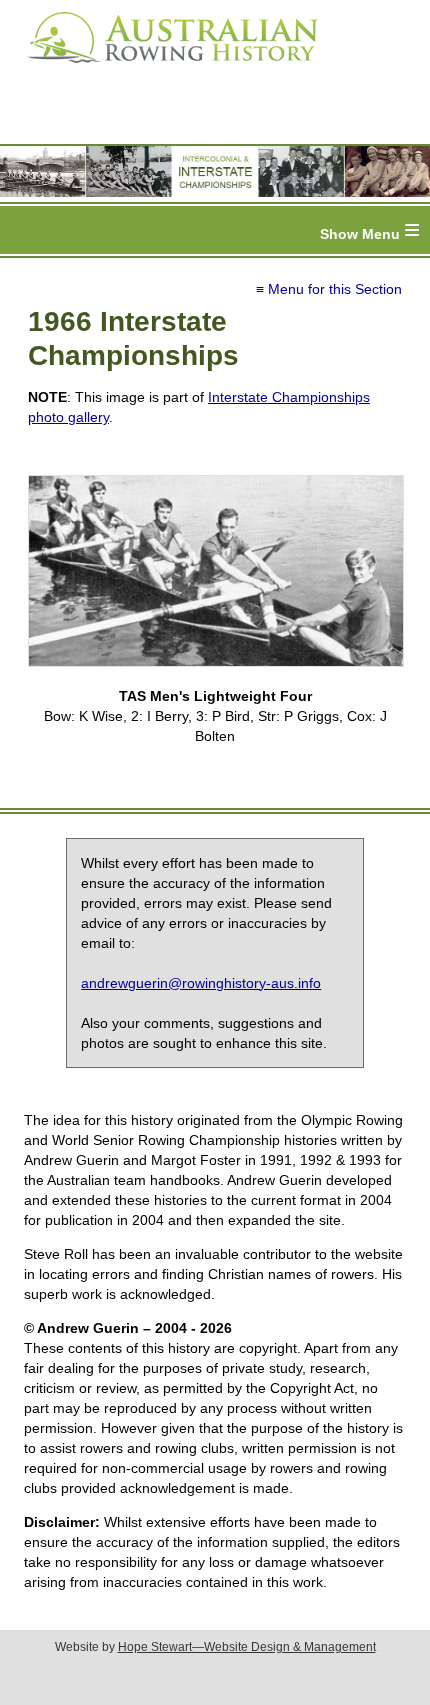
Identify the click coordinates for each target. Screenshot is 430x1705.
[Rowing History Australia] (165, 70)
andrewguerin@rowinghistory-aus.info (201, 983)
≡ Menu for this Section (329, 289)
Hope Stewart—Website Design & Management (247, 1647)
